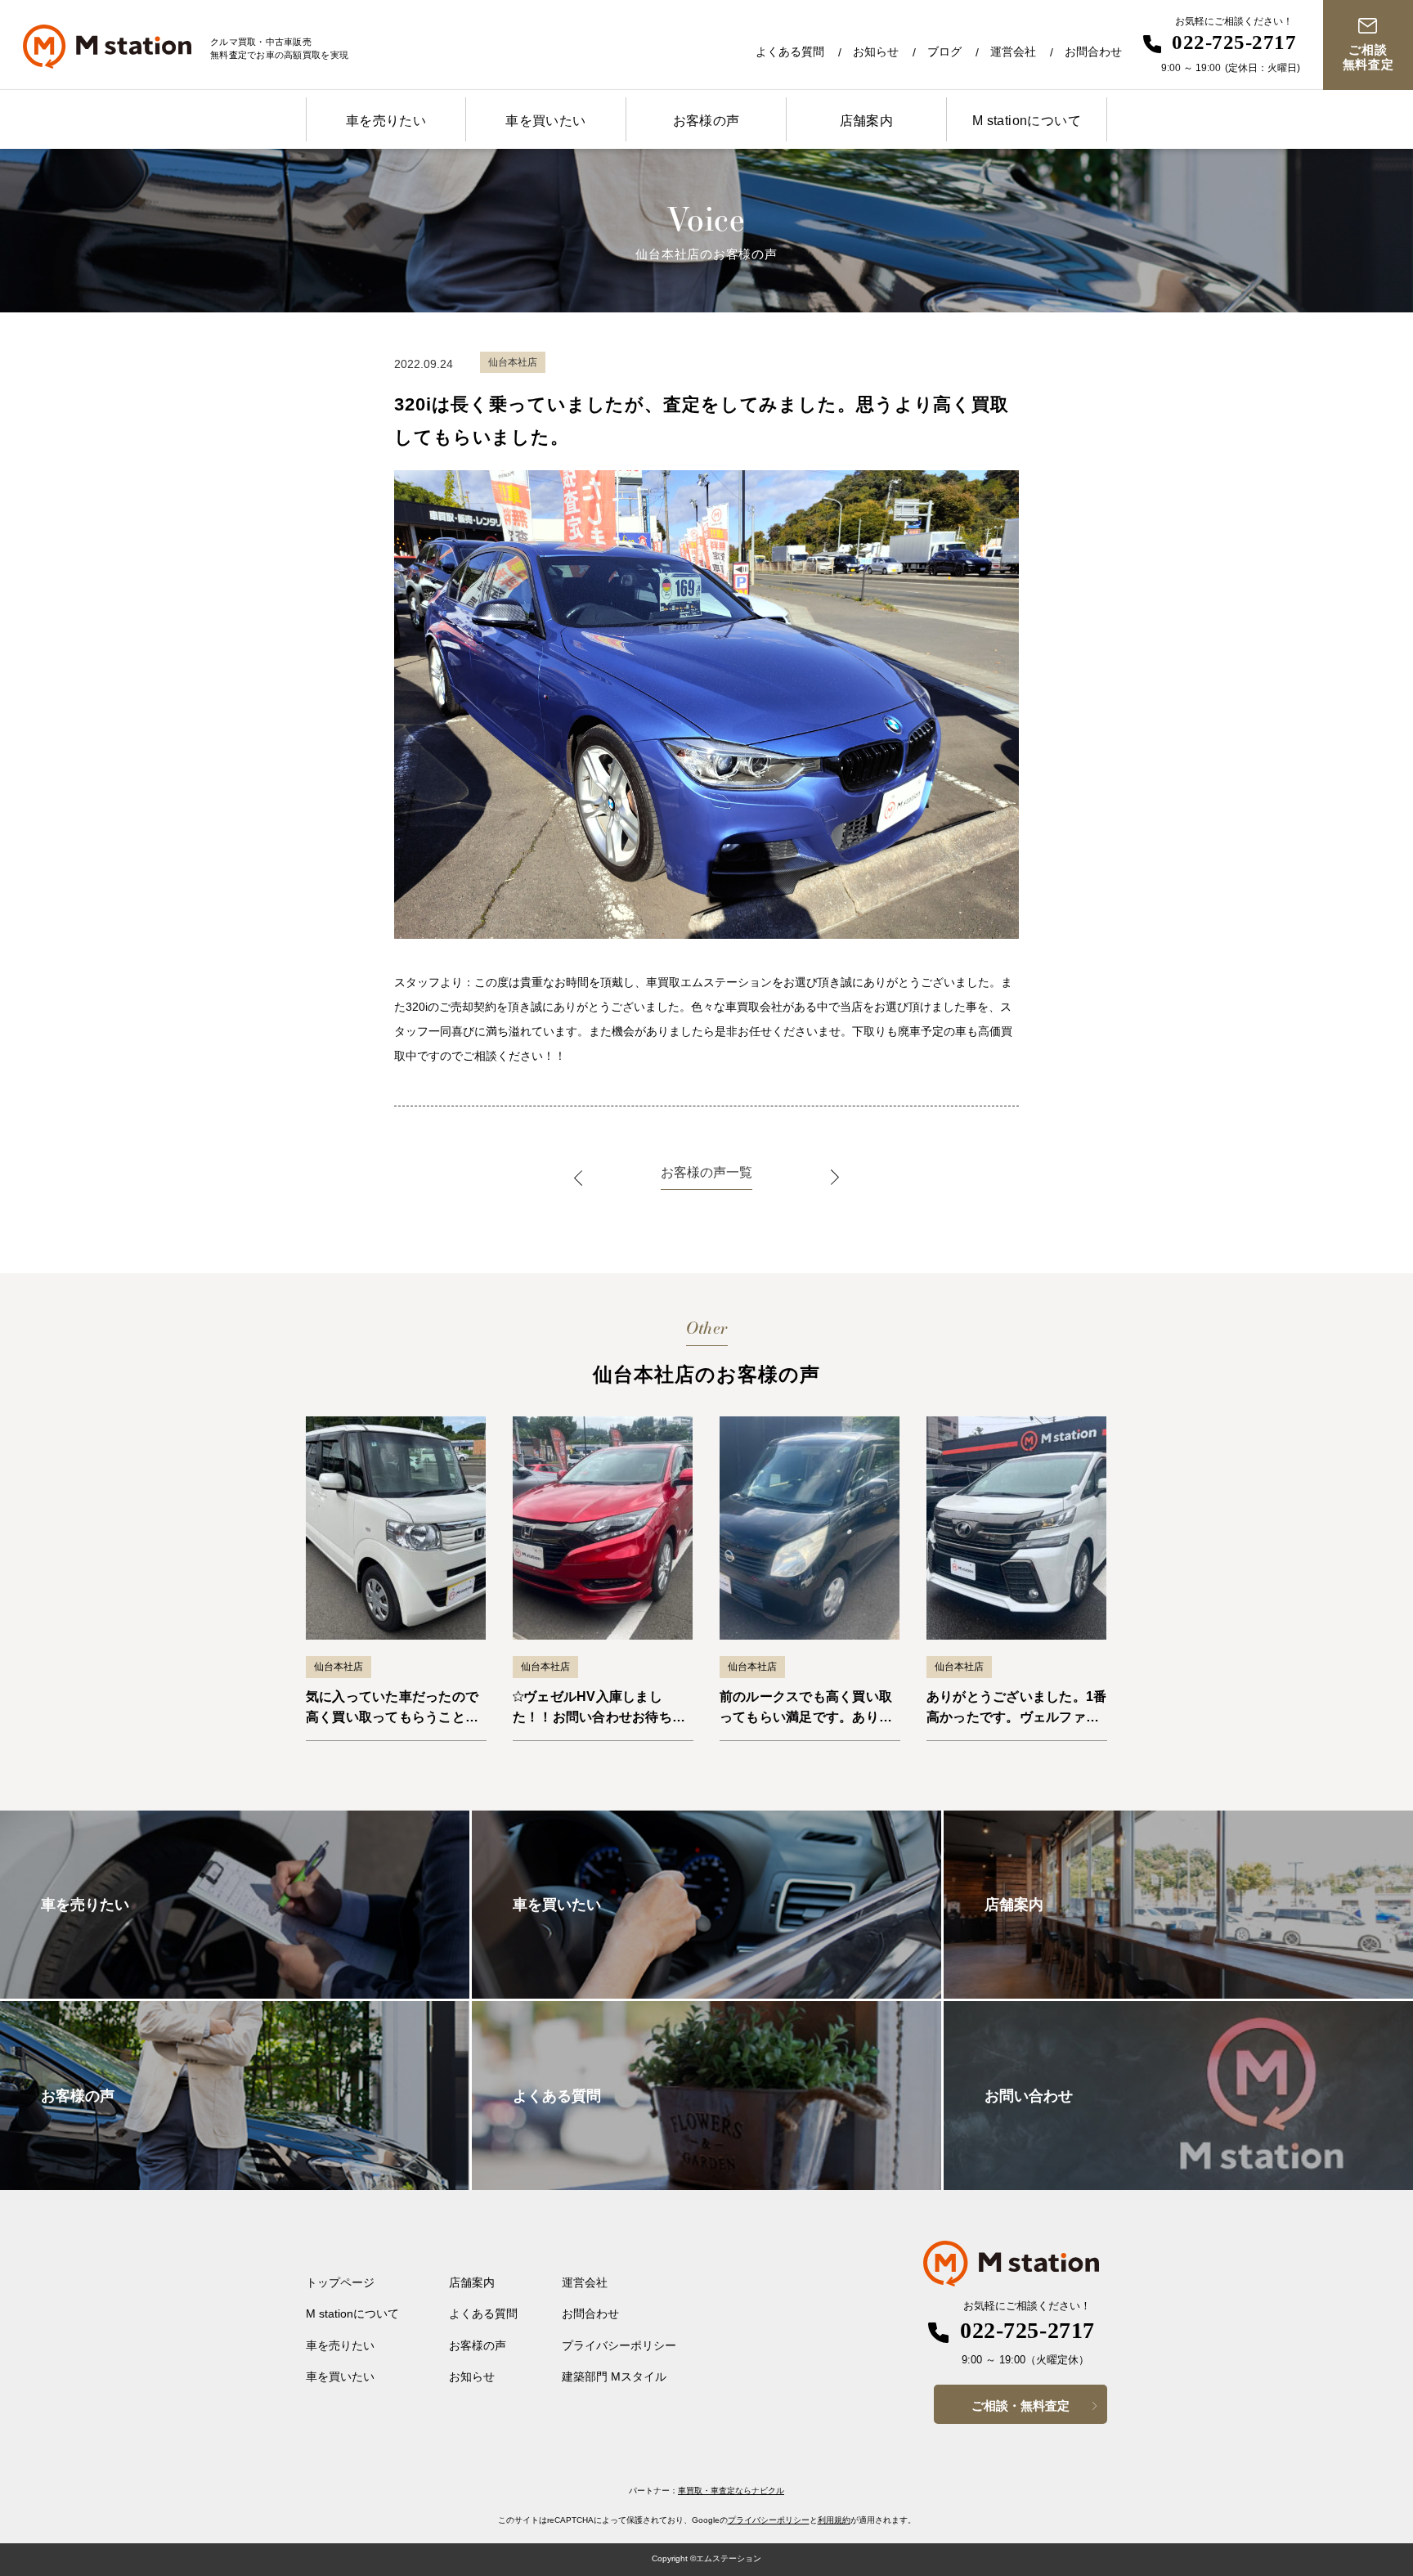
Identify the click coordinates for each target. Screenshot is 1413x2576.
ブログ (944, 52)
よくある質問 (790, 52)
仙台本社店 (339, 1667)
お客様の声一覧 (706, 1172)
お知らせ (876, 52)
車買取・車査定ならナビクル (731, 2491)
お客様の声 (706, 121)
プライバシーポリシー (619, 2345)
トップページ (340, 2282)
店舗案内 (867, 121)
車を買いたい (545, 121)
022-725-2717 (1234, 42)
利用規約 (834, 2520)
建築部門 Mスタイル (614, 2376)
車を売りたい (386, 121)
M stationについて (1027, 121)
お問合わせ (1093, 52)
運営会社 (1013, 52)
